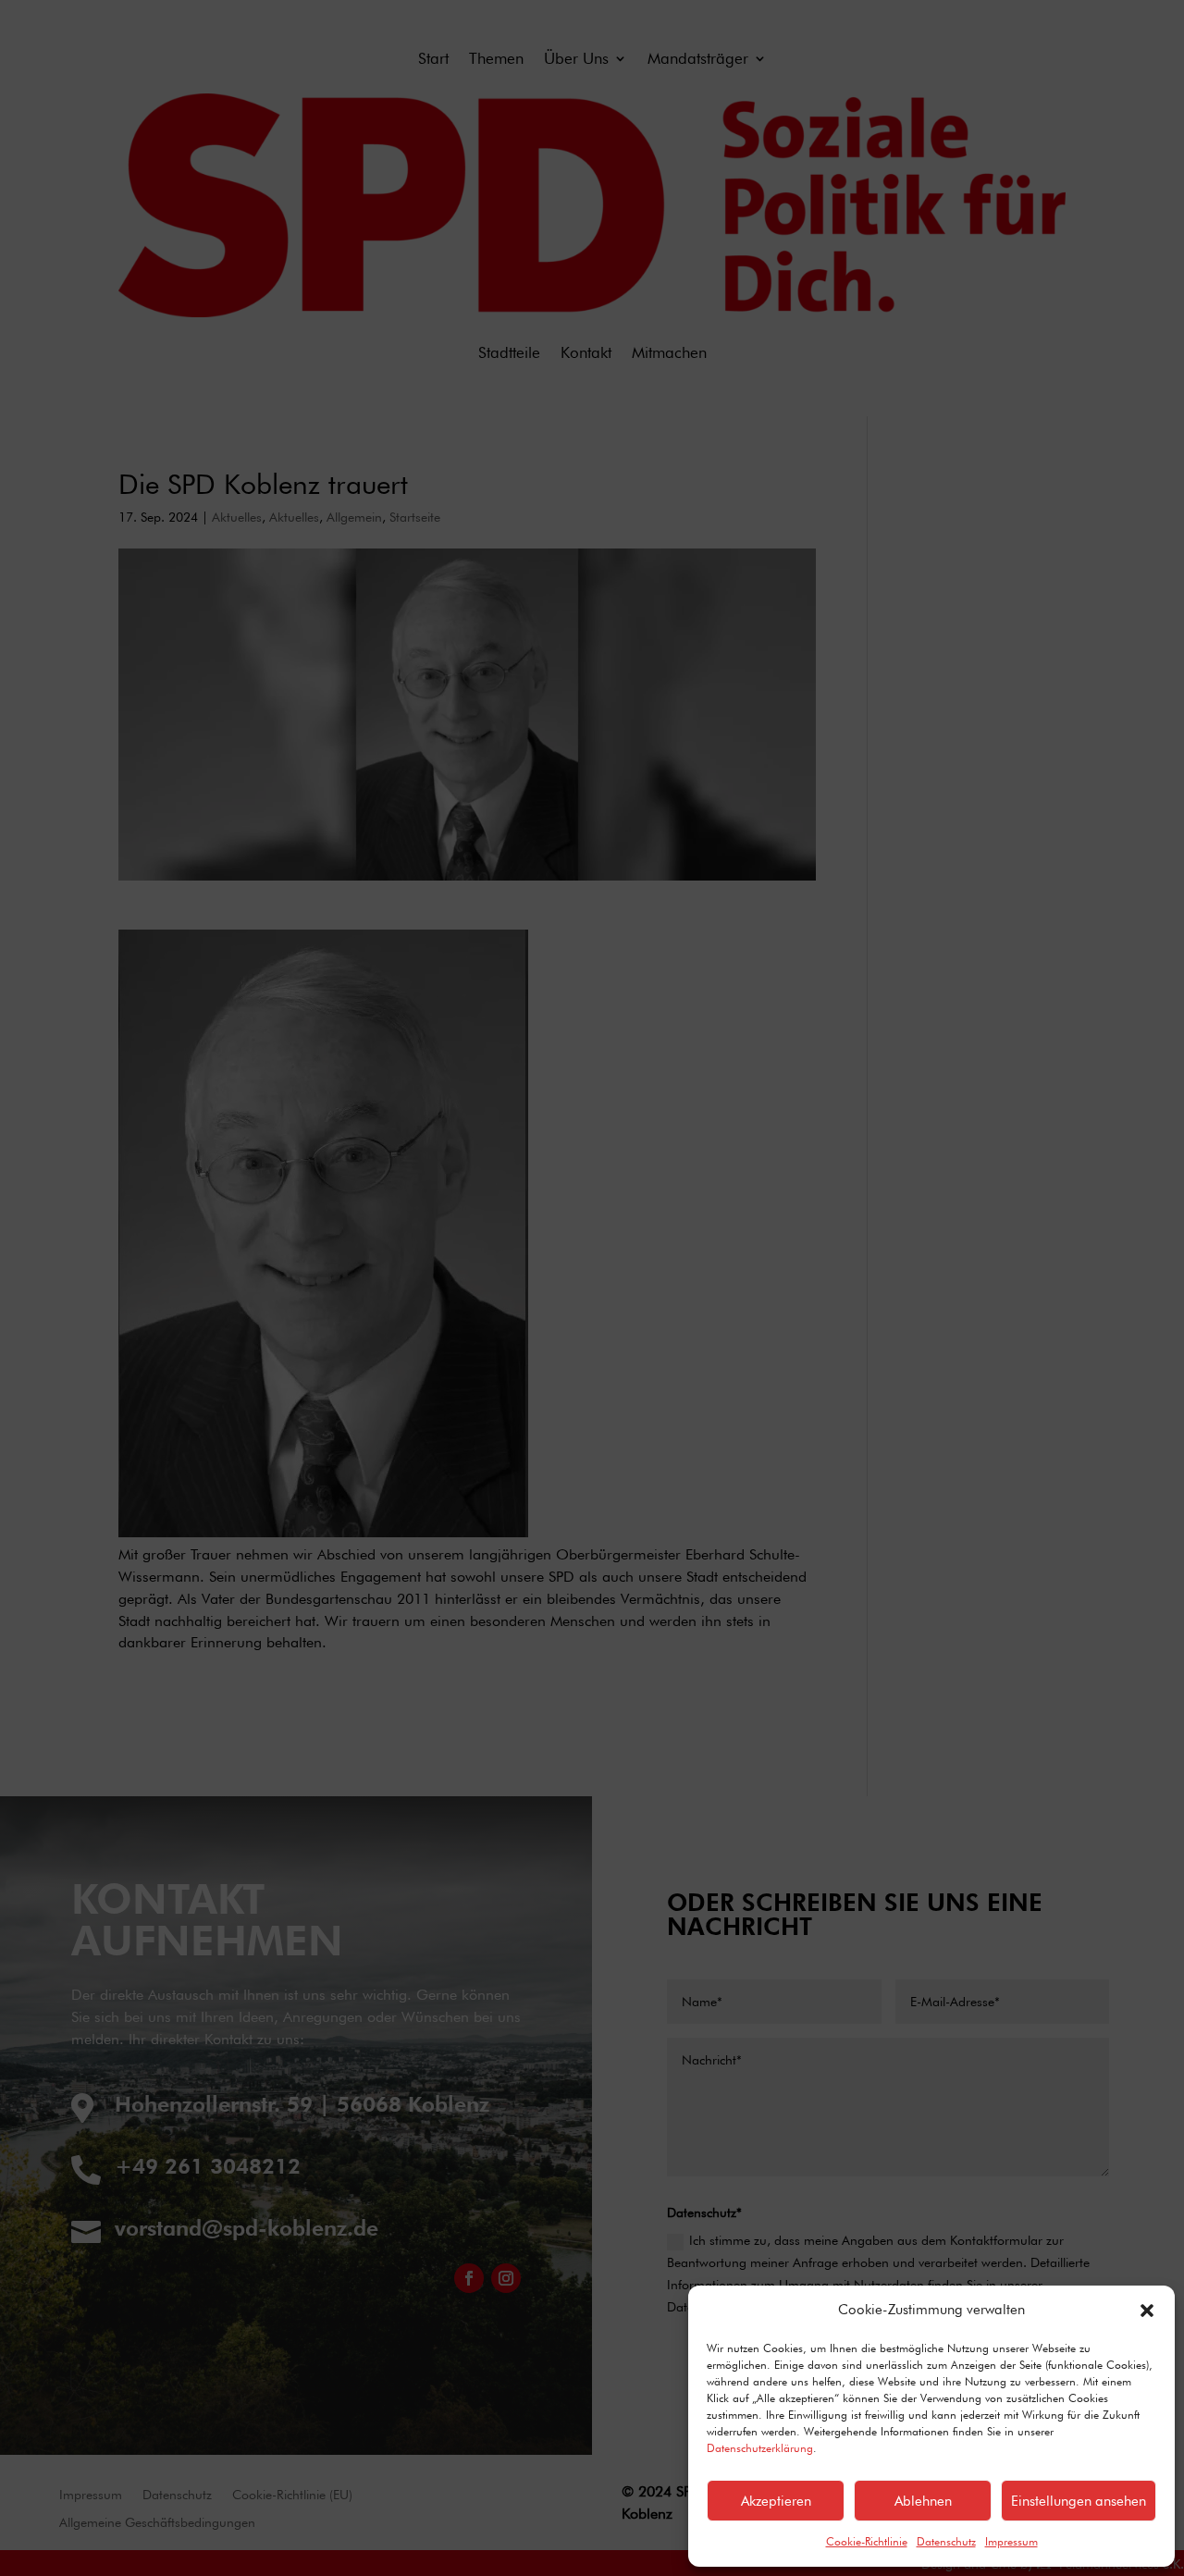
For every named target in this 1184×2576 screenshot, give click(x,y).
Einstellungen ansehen (1079, 2501)
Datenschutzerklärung (760, 2448)
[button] (1147, 2311)
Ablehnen (923, 2501)
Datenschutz (946, 2541)
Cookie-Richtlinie (867, 2541)
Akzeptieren (776, 2501)
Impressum (1011, 2541)
